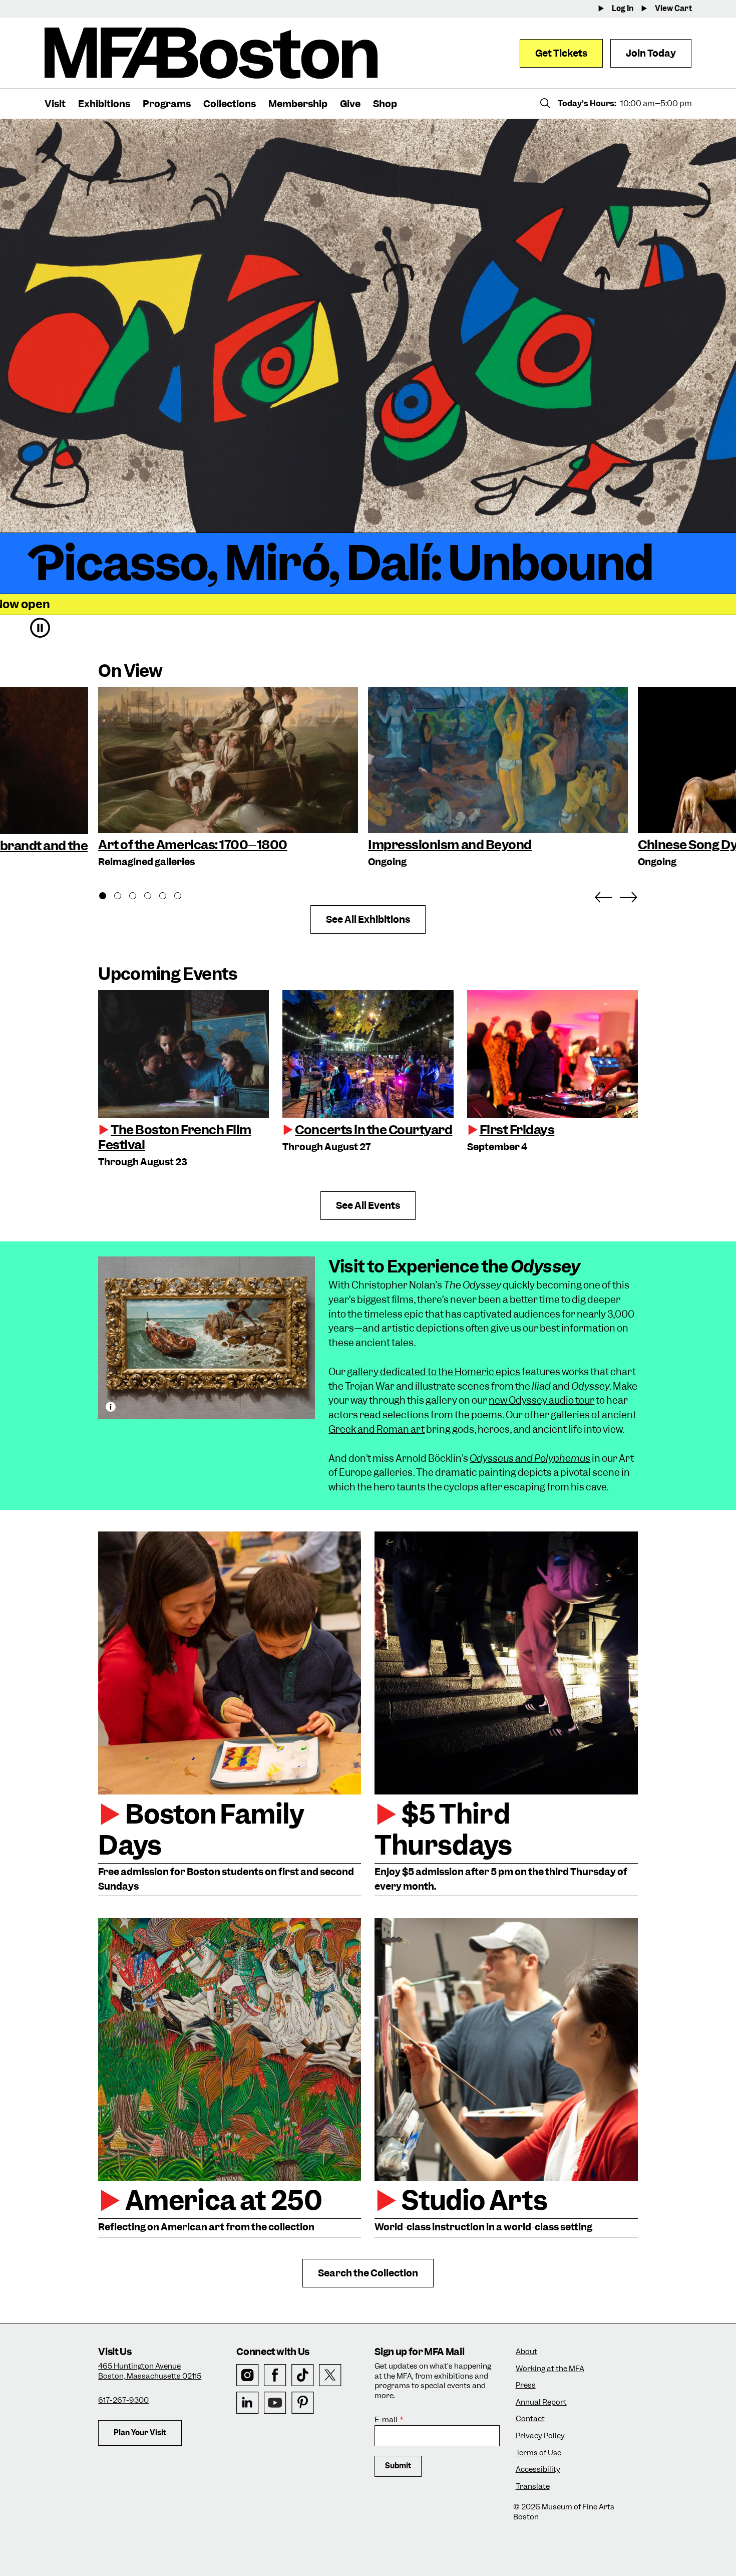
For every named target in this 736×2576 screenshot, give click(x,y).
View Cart (673, 9)
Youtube (275, 2403)
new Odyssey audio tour (541, 1400)
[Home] (211, 53)
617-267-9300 (123, 2400)
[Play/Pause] (40, 628)
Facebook (275, 2375)
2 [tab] (123, 897)
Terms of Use (538, 2453)
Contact (530, 2419)
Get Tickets (561, 53)
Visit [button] (55, 104)
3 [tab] (138, 897)
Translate (533, 2487)
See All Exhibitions (368, 920)
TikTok (303, 2375)
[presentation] (183, 1054)
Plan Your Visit (140, 2433)
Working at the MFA (550, 2369)
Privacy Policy (540, 2436)
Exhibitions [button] (104, 104)
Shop (385, 104)
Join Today (651, 53)
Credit (111, 1407)
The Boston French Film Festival (175, 1137)
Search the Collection (368, 2273)
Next (628, 895)
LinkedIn (248, 2403)
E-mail (386, 2420)
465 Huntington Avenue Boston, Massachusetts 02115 (150, 2371)
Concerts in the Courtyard (374, 1130)
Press (526, 2385)
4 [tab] (153, 897)
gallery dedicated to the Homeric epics (434, 1372)
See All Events (368, 1206)
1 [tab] (108, 897)
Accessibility (538, 2470)
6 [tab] (183, 897)
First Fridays (517, 1130)
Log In (623, 9)
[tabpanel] (228, 778)
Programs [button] (167, 104)
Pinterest (303, 2403)
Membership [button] (298, 104)
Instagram (248, 2375)
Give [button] (350, 104)
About (526, 2352)
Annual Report (541, 2402)
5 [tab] (168, 897)
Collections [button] (230, 104)
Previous (603, 895)
